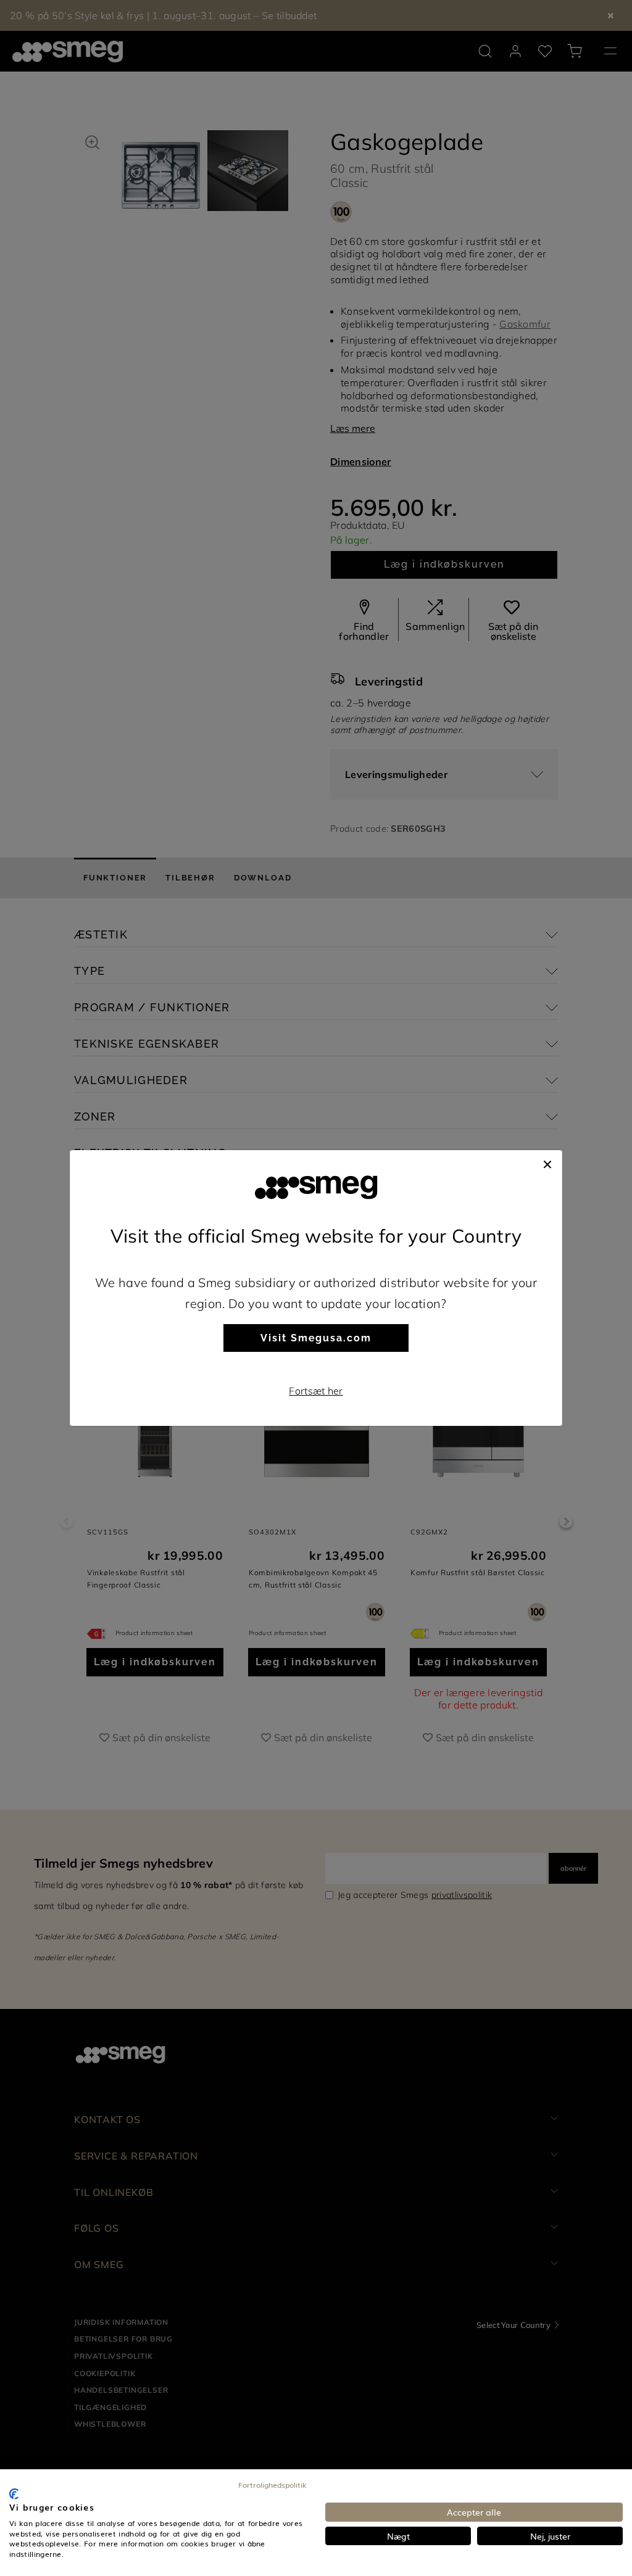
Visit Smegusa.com (316, 1338)
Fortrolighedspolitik (272, 2485)
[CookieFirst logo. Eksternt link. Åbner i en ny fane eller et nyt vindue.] (14, 2494)
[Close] (547, 1162)
